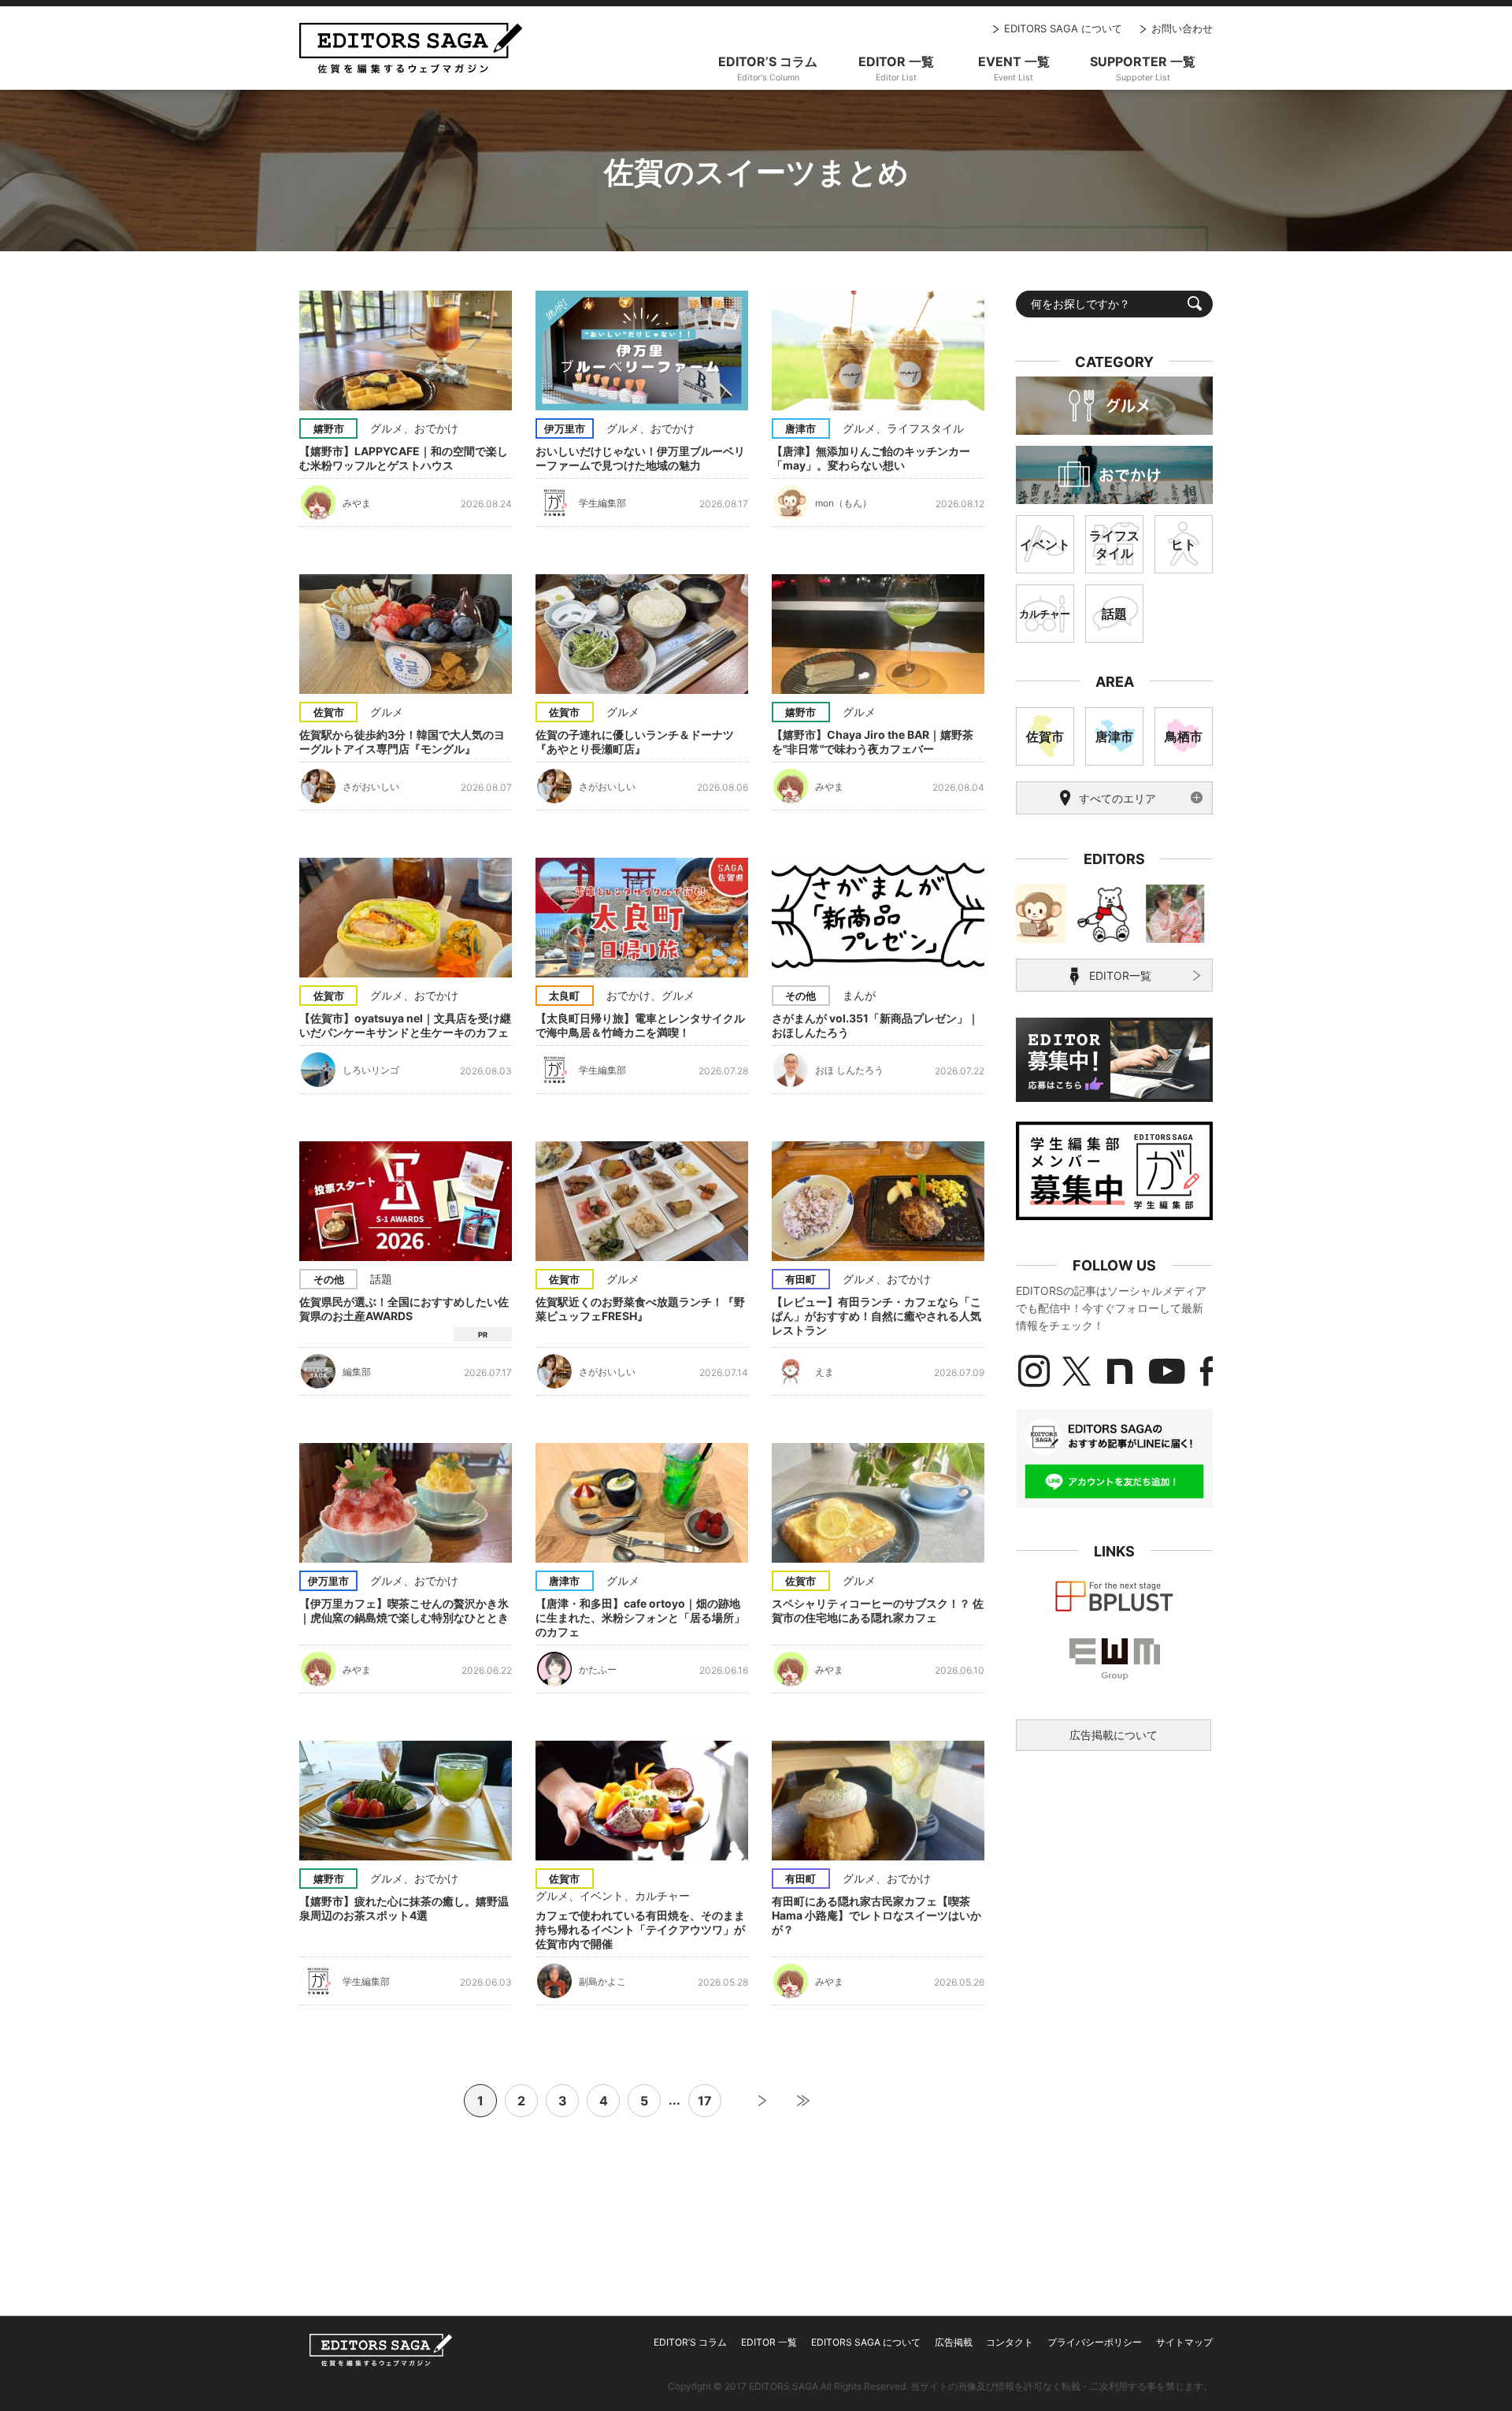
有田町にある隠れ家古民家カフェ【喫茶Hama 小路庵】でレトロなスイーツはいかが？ (876, 1915)
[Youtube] (1167, 1371)
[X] (1077, 1371)
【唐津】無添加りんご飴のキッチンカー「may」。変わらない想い (871, 458)
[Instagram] (1034, 1371)
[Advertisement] (1114, 1881)
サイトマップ (1184, 2342)
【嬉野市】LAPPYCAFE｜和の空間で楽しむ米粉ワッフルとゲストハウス (404, 458)
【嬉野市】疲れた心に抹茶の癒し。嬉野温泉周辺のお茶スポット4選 (404, 1908)
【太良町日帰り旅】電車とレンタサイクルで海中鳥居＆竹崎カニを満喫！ (640, 1025)
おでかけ (436, 428)
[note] (1120, 1371)
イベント (602, 1895)
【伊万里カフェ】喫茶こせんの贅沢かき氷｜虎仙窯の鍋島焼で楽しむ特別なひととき (404, 1610)
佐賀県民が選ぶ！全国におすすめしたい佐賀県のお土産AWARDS (404, 1309)
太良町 (564, 996)
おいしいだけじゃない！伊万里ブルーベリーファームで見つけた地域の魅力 (640, 458)
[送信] (1195, 303)
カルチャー (662, 1895)
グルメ (387, 428)
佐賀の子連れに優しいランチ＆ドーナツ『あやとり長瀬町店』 (635, 742)
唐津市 (800, 428)
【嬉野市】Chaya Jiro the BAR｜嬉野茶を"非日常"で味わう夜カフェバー (873, 742)
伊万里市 (565, 428)
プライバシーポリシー (1095, 2342)
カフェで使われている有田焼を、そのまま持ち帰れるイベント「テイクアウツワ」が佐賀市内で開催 (640, 1929)
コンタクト (1010, 2342)
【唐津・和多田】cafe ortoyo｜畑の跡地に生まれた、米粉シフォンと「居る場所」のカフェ (640, 1617)
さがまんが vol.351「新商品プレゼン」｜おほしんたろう (875, 1025)
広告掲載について (1114, 1735)
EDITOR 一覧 (769, 2342)
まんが (859, 995)
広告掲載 (954, 2342)
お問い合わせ (1182, 28)
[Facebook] (1206, 1371)
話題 (381, 1279)
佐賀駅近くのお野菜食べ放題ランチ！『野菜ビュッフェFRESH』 (640, 1309)
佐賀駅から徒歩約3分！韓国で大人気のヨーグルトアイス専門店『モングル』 (402, 742)
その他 (800, 996)
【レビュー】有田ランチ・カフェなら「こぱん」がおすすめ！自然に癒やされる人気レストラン (876, 1316)
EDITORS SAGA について (1063, 28)
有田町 (800, 1279)
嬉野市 (329, 428)
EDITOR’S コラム (690, 2342)
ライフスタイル (925, 428)
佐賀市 (329, 712)
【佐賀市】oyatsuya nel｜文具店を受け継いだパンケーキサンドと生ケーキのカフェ (405, 1025)
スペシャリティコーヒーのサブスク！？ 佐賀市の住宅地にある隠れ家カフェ (878, 1610)
